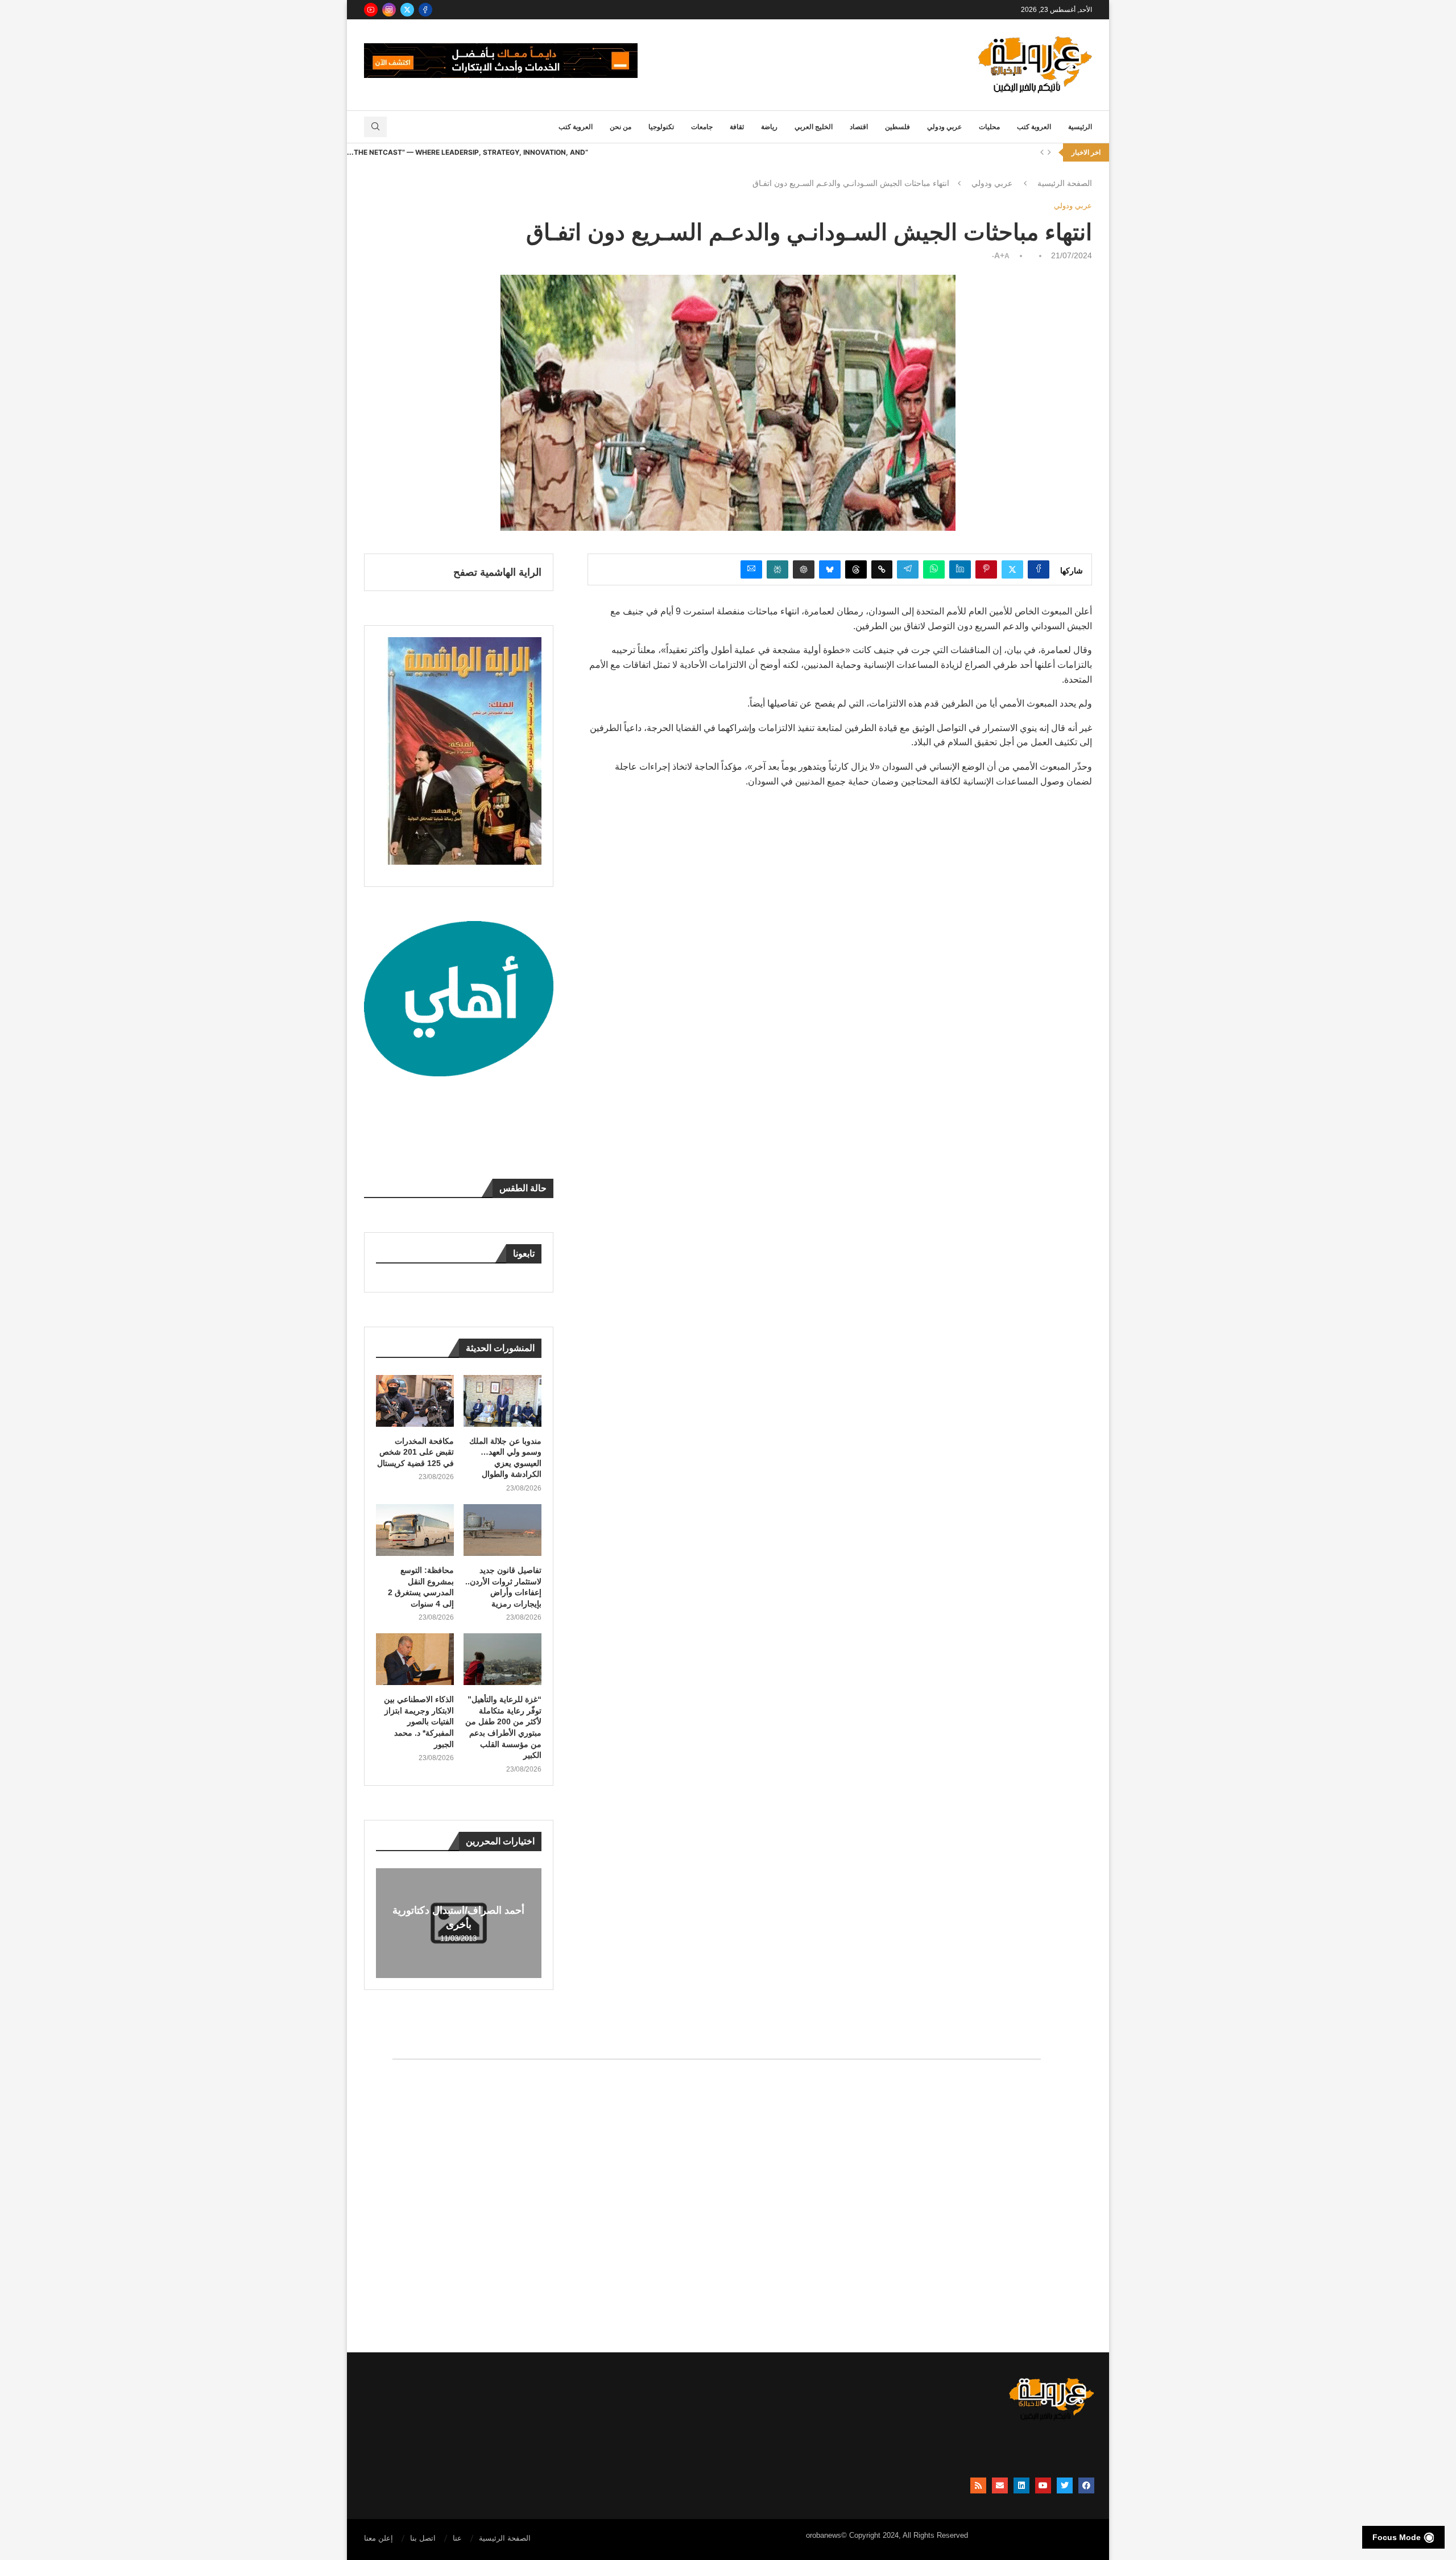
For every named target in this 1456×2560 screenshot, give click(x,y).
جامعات (702, 127)
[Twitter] (407, 10)
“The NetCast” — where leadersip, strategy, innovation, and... (468, 152)
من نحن (621, 127)
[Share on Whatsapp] (934, 569)
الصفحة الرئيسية (1065, 183)
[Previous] (1042, 152)
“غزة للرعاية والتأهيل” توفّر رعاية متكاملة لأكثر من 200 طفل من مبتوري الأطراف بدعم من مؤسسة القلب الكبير (503, 1727)
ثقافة (737, 127)
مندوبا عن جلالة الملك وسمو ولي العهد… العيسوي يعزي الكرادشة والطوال (505, 1458)
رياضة (769, 127)
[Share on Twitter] (1012, 569)
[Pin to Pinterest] (986, 569)
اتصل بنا (423, 2538)
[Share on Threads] (856, 569)
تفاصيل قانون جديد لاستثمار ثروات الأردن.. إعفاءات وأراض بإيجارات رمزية (503, 1587)
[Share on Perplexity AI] (777, 569)
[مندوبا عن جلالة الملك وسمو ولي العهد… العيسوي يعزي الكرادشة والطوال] (502, 1401)
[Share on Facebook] (1039, 569)
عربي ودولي (944, 127)
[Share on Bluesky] (830, 569)
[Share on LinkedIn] (960, 569)
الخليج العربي (814, 127)
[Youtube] (371, 10)
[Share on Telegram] (908, 569)
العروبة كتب (1034, 127)
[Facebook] (425, 10)
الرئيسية (1080, 127)
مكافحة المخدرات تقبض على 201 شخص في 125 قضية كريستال (415, 1452)
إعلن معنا (379, 2538)
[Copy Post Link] (882, 569)
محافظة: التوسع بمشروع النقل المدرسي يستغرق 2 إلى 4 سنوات (421, 1587)
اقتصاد (859, 127)
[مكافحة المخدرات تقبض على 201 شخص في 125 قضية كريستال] (415, 1401)
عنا (457, 2538)
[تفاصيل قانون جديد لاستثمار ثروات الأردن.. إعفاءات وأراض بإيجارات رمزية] (502, 1530)
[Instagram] (389, 10)
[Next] (1049, 152)
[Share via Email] (751, 569)
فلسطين (897, 127)
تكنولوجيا (661, 127)
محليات (989, 127)
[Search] (375, 127)
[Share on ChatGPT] (804, 569)
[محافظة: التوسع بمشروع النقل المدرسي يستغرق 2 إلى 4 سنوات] (415, 1530)
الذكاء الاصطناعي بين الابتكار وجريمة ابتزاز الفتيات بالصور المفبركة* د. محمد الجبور (419, 1721)
